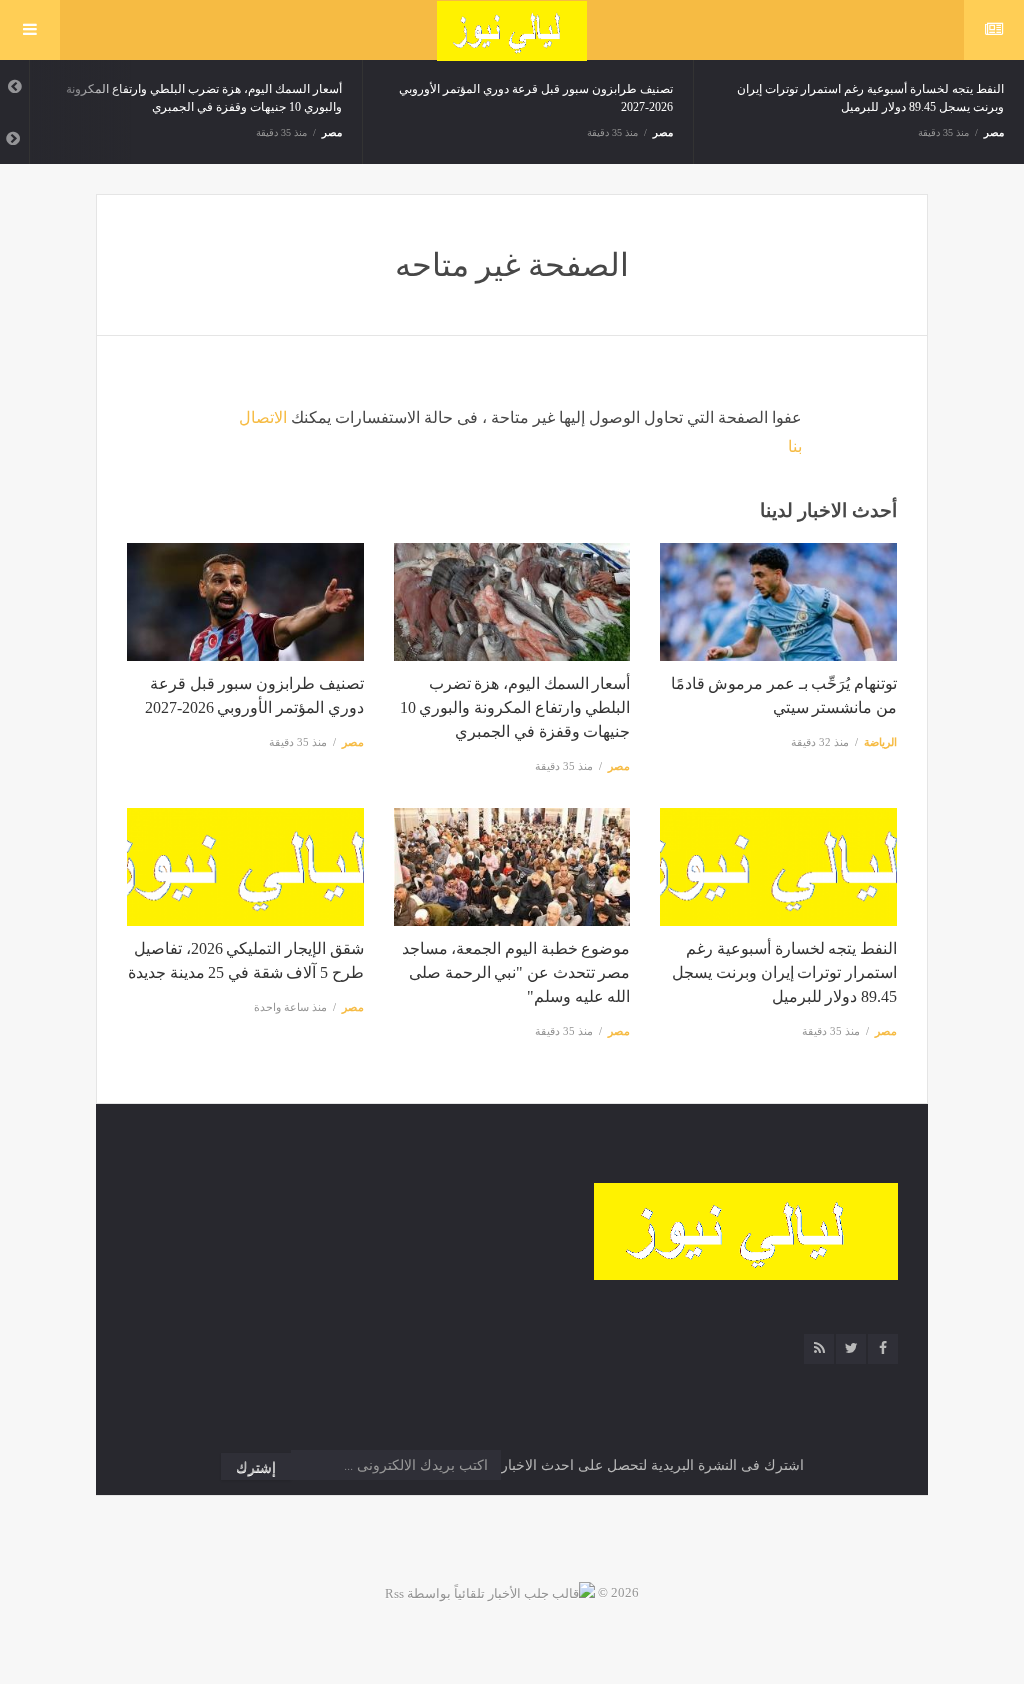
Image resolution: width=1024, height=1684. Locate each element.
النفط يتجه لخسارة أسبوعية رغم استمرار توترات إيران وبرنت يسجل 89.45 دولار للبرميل (784, 972)
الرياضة (880, 742)
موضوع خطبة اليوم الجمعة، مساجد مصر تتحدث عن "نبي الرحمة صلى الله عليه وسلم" (516, 972)
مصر (332, 132)
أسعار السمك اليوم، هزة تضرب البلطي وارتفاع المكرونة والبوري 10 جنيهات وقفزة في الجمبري (515, 707)
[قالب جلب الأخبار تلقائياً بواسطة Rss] (490, 1592)
